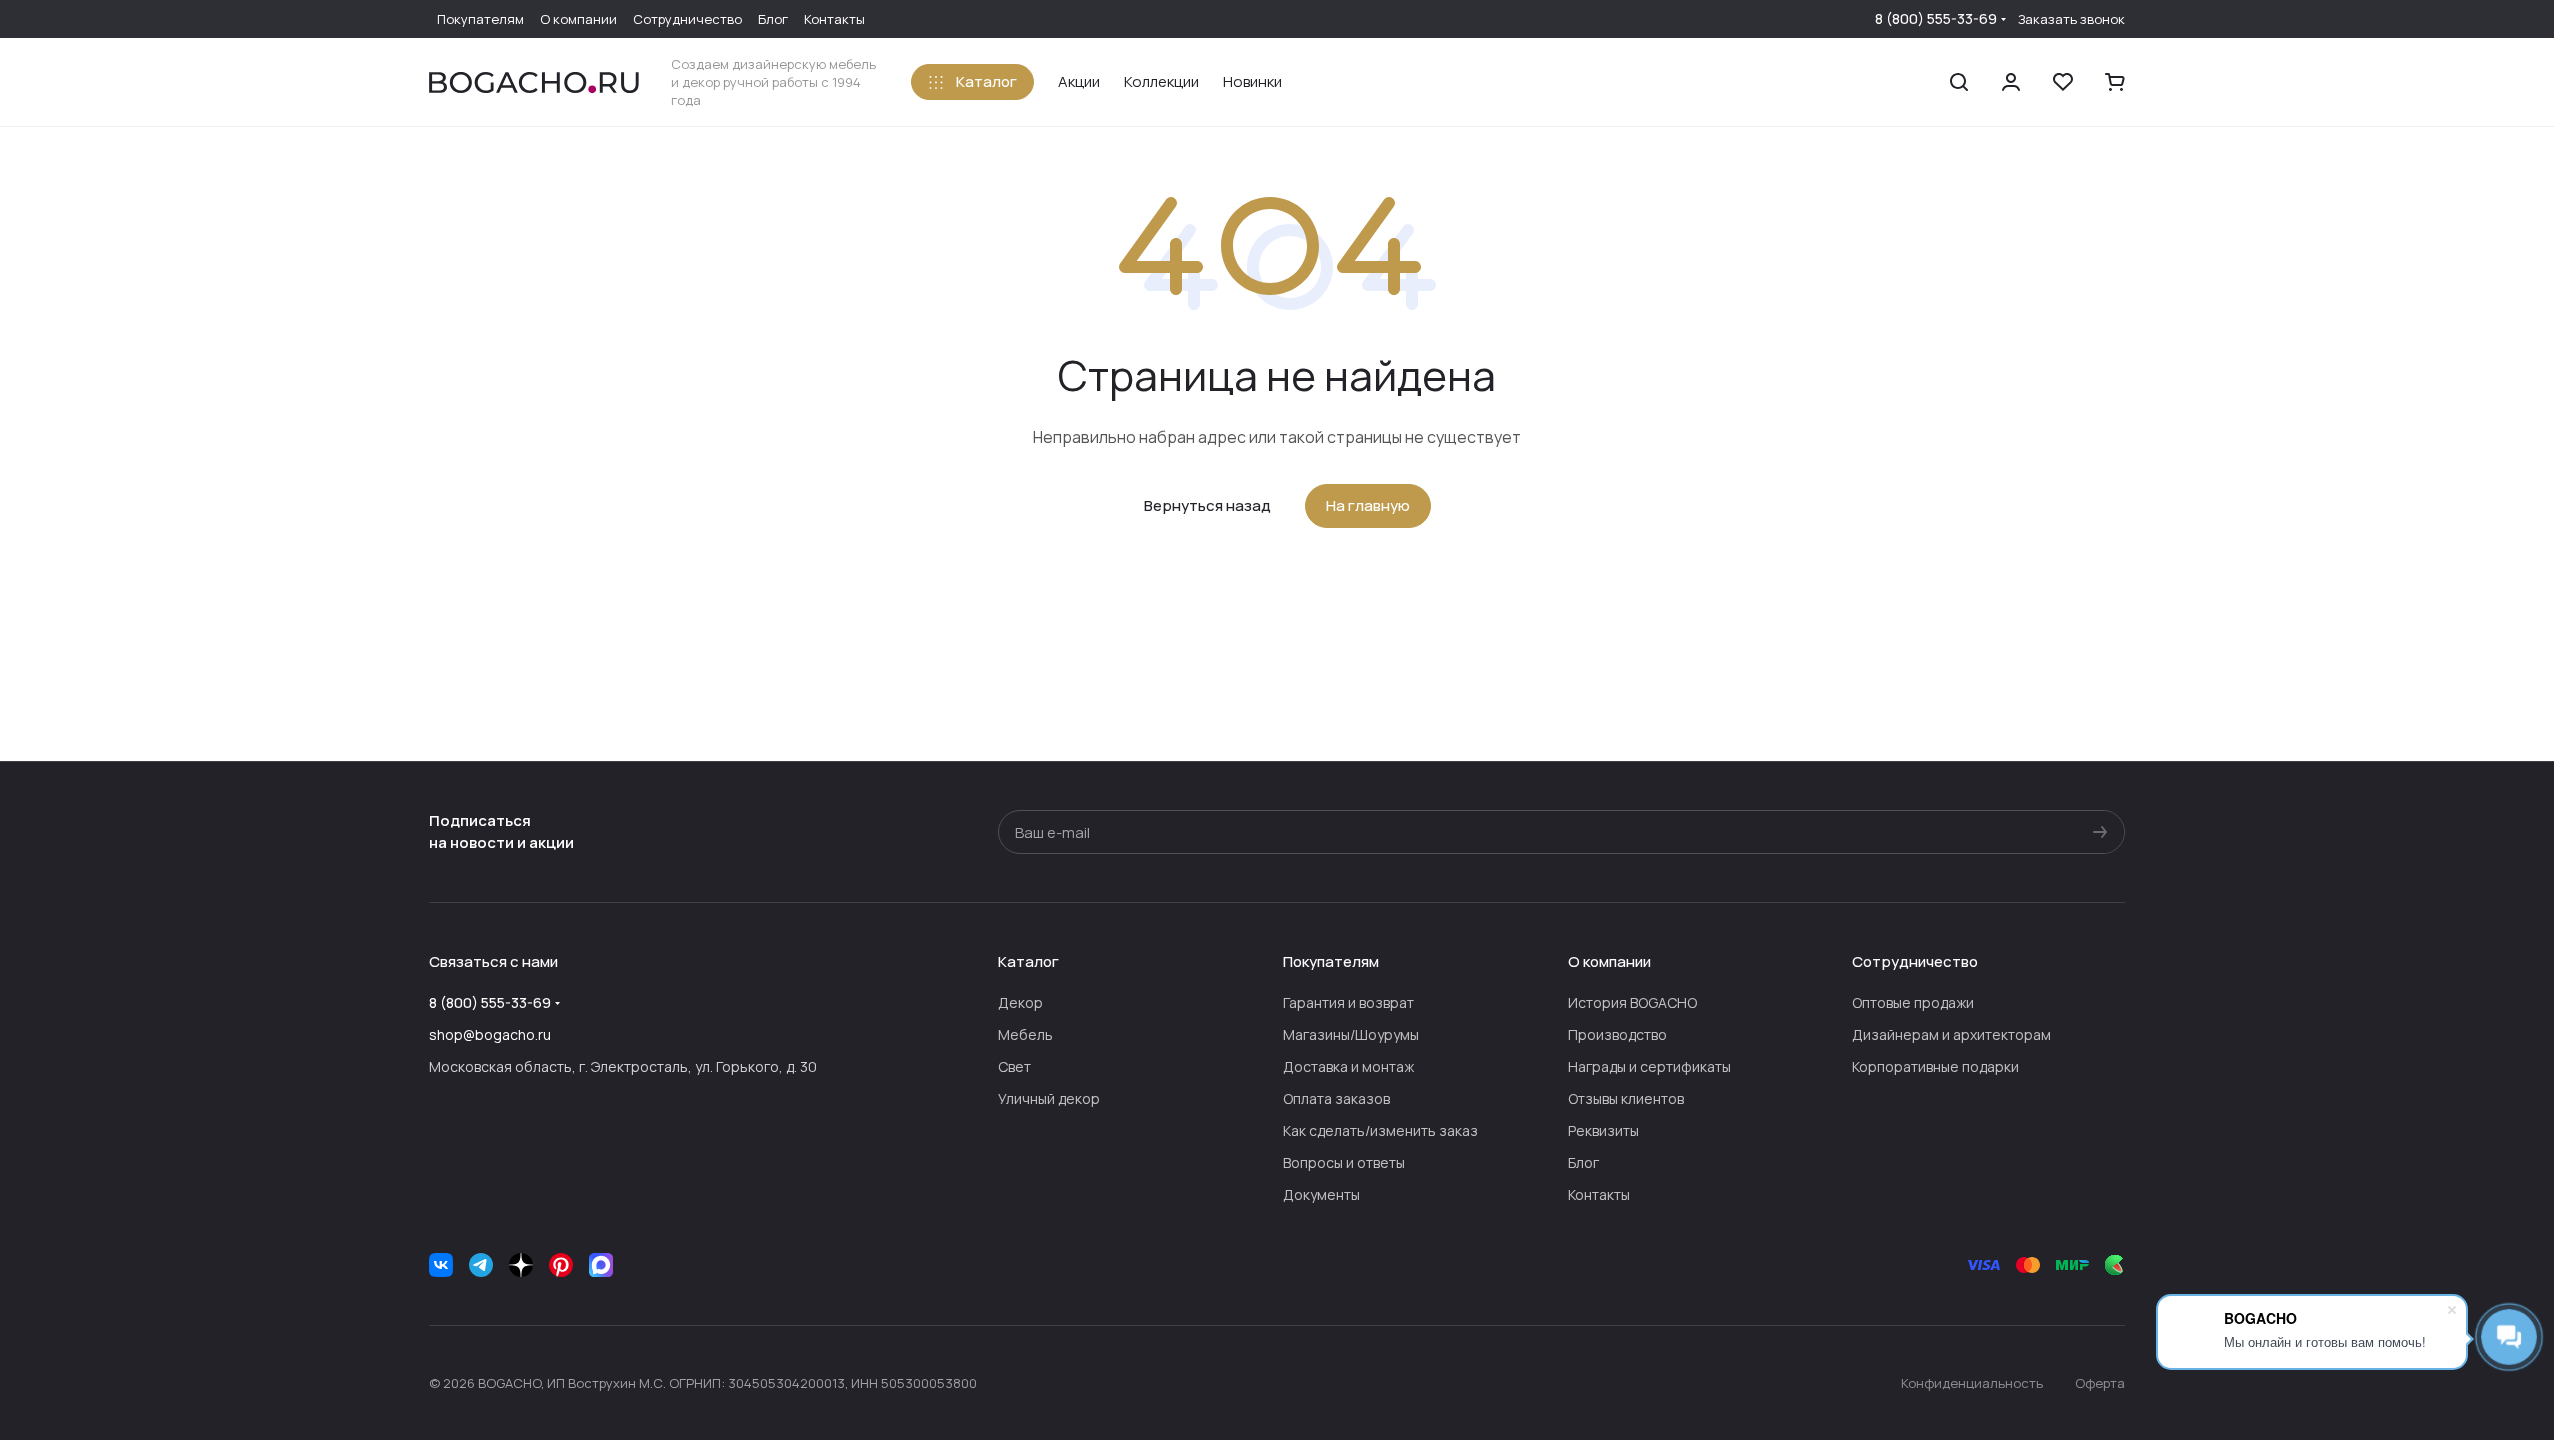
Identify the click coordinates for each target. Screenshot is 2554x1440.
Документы (1321, 1194)
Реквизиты (1603, 1130)
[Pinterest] (561, 1265)
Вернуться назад (1207, 505)
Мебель (1025, 1034)
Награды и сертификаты (1649, 1066)
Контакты (1599, 1194)
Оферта (2100, 1383)
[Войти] (2011, 82)
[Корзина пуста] (2115, 82)
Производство (1617, 1034)
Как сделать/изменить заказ (1380, 1130)
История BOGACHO (1632, 1002)
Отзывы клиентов (1626, 1098)
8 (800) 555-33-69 (1936, 18)
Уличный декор (1049, 1098)
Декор (1020, 1002)
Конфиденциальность (1972, 1383)
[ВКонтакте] (441, 1265)
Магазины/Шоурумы (1351, 1034)
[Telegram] (481, 1265)
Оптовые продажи (1913, 1002)
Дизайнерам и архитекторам (1951, 1034)
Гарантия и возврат (1348, 1002)
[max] (601, 1265)
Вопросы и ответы (1344, 1162)
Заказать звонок (2071, 19)
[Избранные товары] (2063, 82)
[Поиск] (1959, 82)
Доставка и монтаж (1348, 1066)
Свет (1014, 1066)
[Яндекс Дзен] (521, 1265)
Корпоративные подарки (1935, 1066)
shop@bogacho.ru (490, 1034)
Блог (1583, 1162)
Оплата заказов (1336, 1098)
